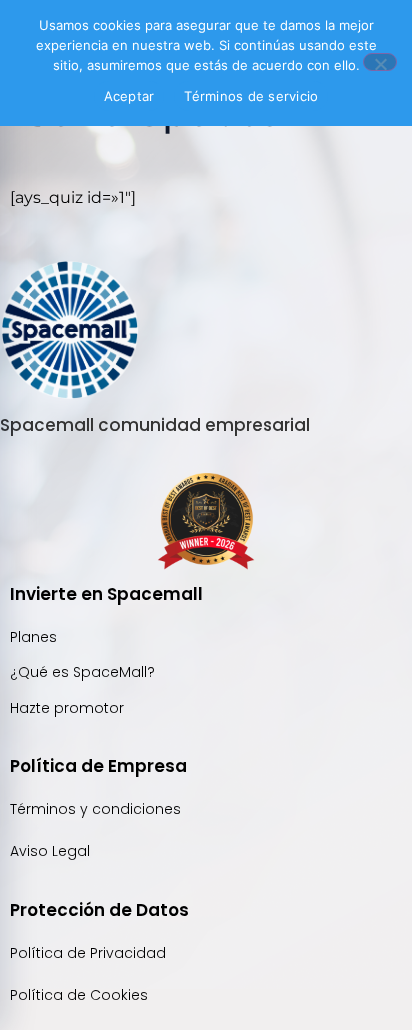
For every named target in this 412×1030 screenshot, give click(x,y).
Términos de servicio (251, 96)
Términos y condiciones (95, 809)
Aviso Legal (50, 851)
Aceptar (129, 96)
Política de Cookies (79, 995)
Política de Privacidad (90, 953)
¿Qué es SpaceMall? (82, 672)
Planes (33, 637)
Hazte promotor (67, 708)
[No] (380, 62)
